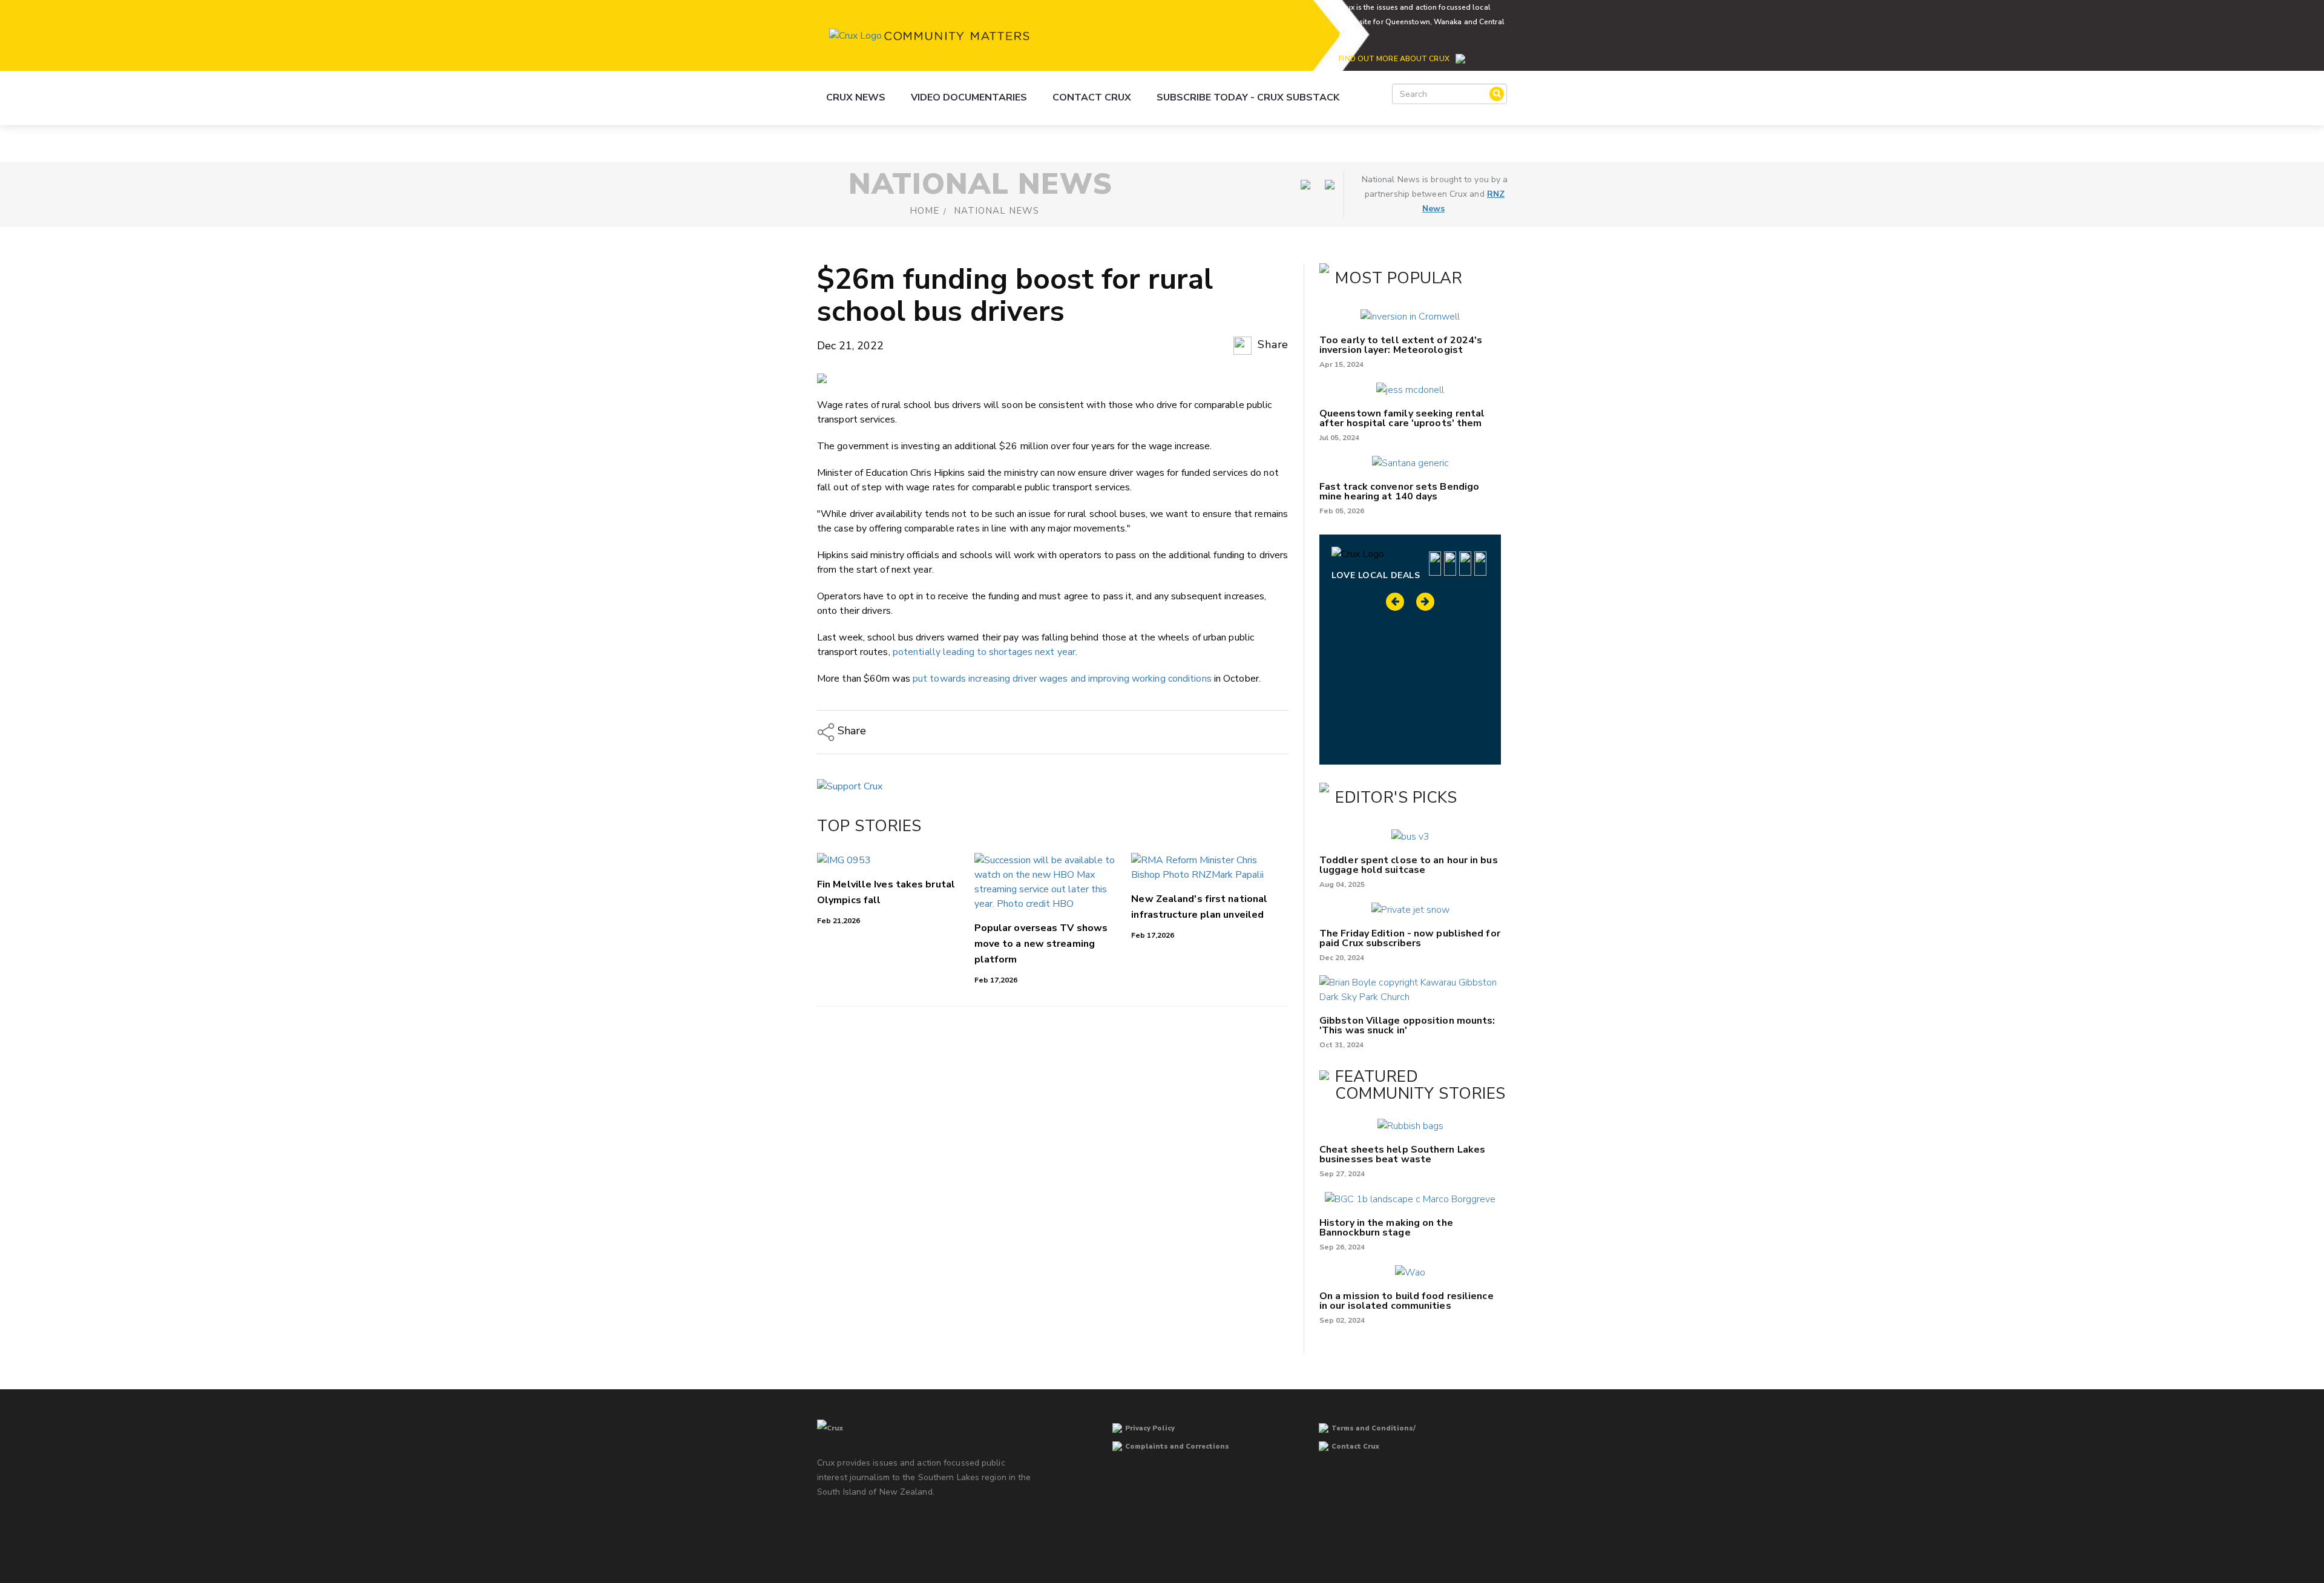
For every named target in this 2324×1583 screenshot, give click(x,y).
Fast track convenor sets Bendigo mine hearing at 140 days (1399, 492)
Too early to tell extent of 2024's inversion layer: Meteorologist (1401, 345)
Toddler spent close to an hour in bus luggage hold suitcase (1409, 865)
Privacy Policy (1150, 1428)
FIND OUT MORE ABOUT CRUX (1394, 59)
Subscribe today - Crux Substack (1248, 97)
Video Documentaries (969, 97)
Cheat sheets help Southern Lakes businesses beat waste (1402, 1154)
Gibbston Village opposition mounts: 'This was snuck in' (1407, 1025)
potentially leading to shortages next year (984, 652)
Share (1272, 344)
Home (924, 211)
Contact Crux (1092, 97)
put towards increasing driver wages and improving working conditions (1062, 679)
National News (996, 211)
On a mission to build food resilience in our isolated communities (1407, 1301)
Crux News (856, 97)
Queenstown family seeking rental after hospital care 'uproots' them (1402, 418)
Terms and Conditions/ (1374, 1428)
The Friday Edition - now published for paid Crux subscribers (1410, 938)
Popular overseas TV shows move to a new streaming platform (1041, 944)
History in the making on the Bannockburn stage (1386, 1228)
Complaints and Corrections (1177, 1446)
